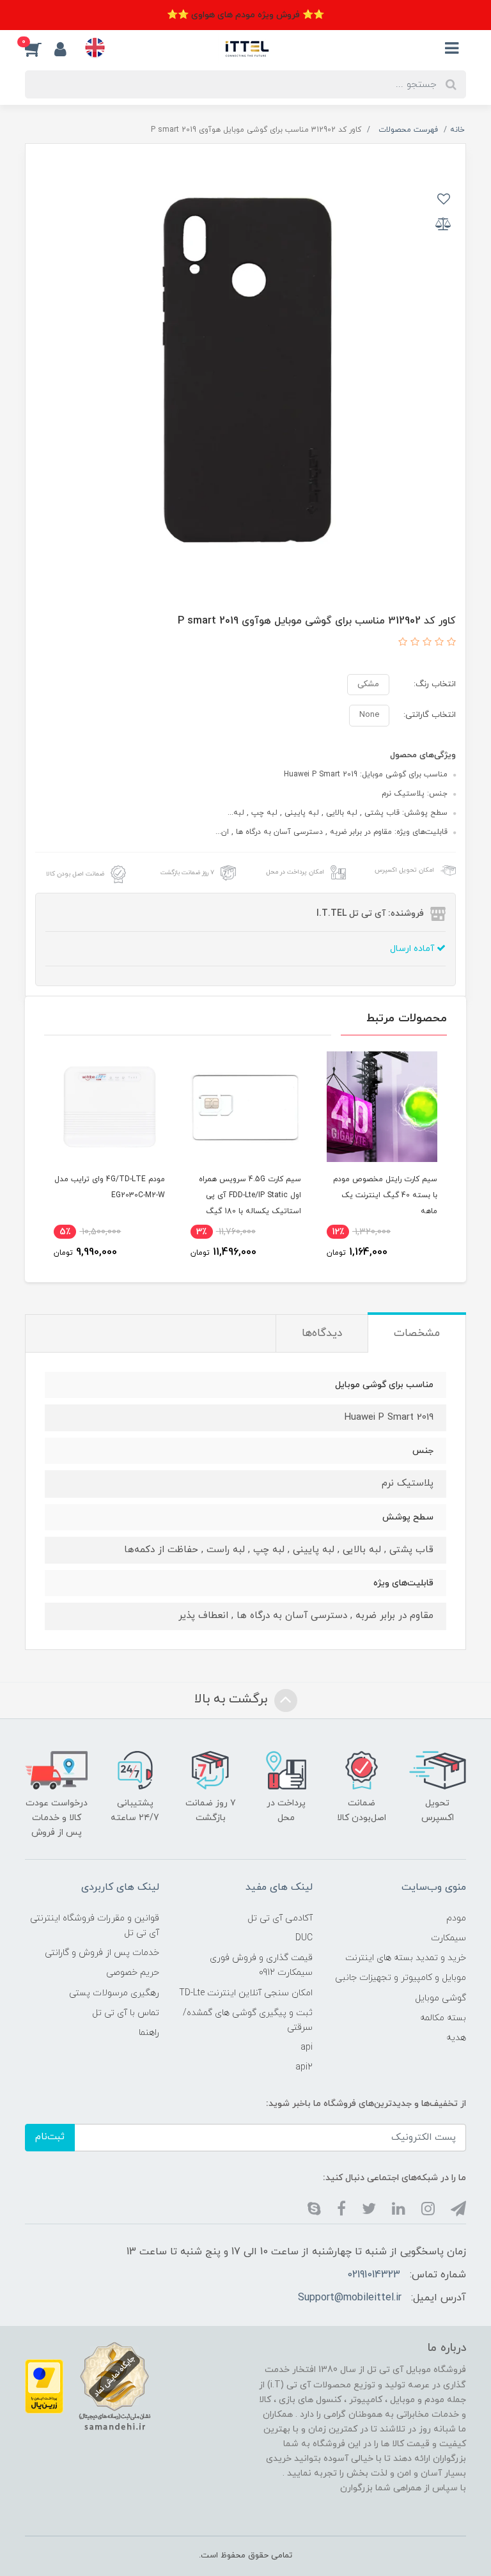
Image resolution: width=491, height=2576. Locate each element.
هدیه (456, 2038)
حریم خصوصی (133, 1973)
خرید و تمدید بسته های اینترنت (406, 1958)
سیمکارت (448, 1938)
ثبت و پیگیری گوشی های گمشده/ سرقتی (248, 2020)
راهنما (149, 2033)
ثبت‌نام (50, 2137)
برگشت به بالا (233, 1699)
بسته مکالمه (443, 2018)
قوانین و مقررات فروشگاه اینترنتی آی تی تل (95, 1926)
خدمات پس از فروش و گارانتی (102, 1953)
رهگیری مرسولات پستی (114, 1993)
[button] (40, 49)
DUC (304, 1938)
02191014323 (374, 2275)
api (307, 2047)
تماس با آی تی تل (126, 2013)
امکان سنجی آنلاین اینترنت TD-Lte (246, 1993)
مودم (456, 1918)
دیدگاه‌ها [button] (322, 1333)
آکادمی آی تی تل (280, 1918)
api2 (304, 2067)
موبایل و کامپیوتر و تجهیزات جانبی (401, 1978)
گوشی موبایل (440, 1998)
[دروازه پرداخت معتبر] (44, 2386)
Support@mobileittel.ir (350, 2298)
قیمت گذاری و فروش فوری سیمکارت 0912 (261, 1965)
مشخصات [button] (417, 1333)
